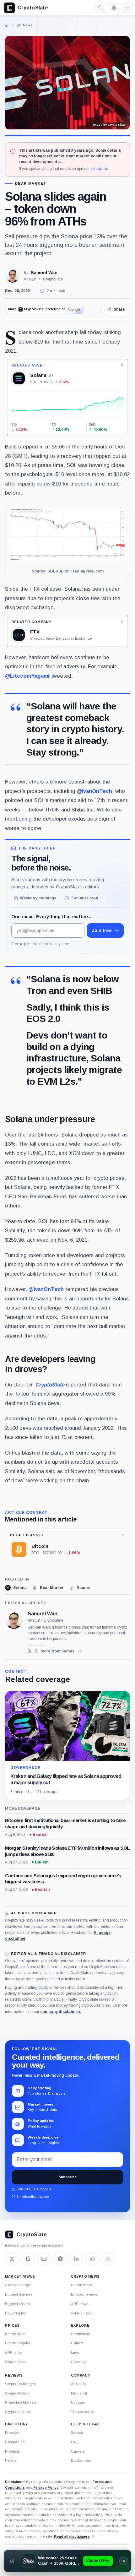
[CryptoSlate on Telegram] (60, 2259)
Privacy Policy (46, 2487)
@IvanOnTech (94, 791)
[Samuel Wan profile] (14, 1620)
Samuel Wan (44, 273)
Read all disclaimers (72, 2536)
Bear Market (31, 184)
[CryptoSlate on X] (12, 2259)
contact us (99, 169)
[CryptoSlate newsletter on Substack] (44, 2259)
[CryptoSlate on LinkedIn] (76, 2259)
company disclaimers (61, 2012)
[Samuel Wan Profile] (13, 276)
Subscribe (67, 2177)
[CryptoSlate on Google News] (28, 2259)
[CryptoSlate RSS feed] (108, 2259)
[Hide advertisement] (124, 2561)
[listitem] (16, 1588)
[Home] (7, 25)
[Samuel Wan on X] (30, 1651)
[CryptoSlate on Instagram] (92, 2259)
